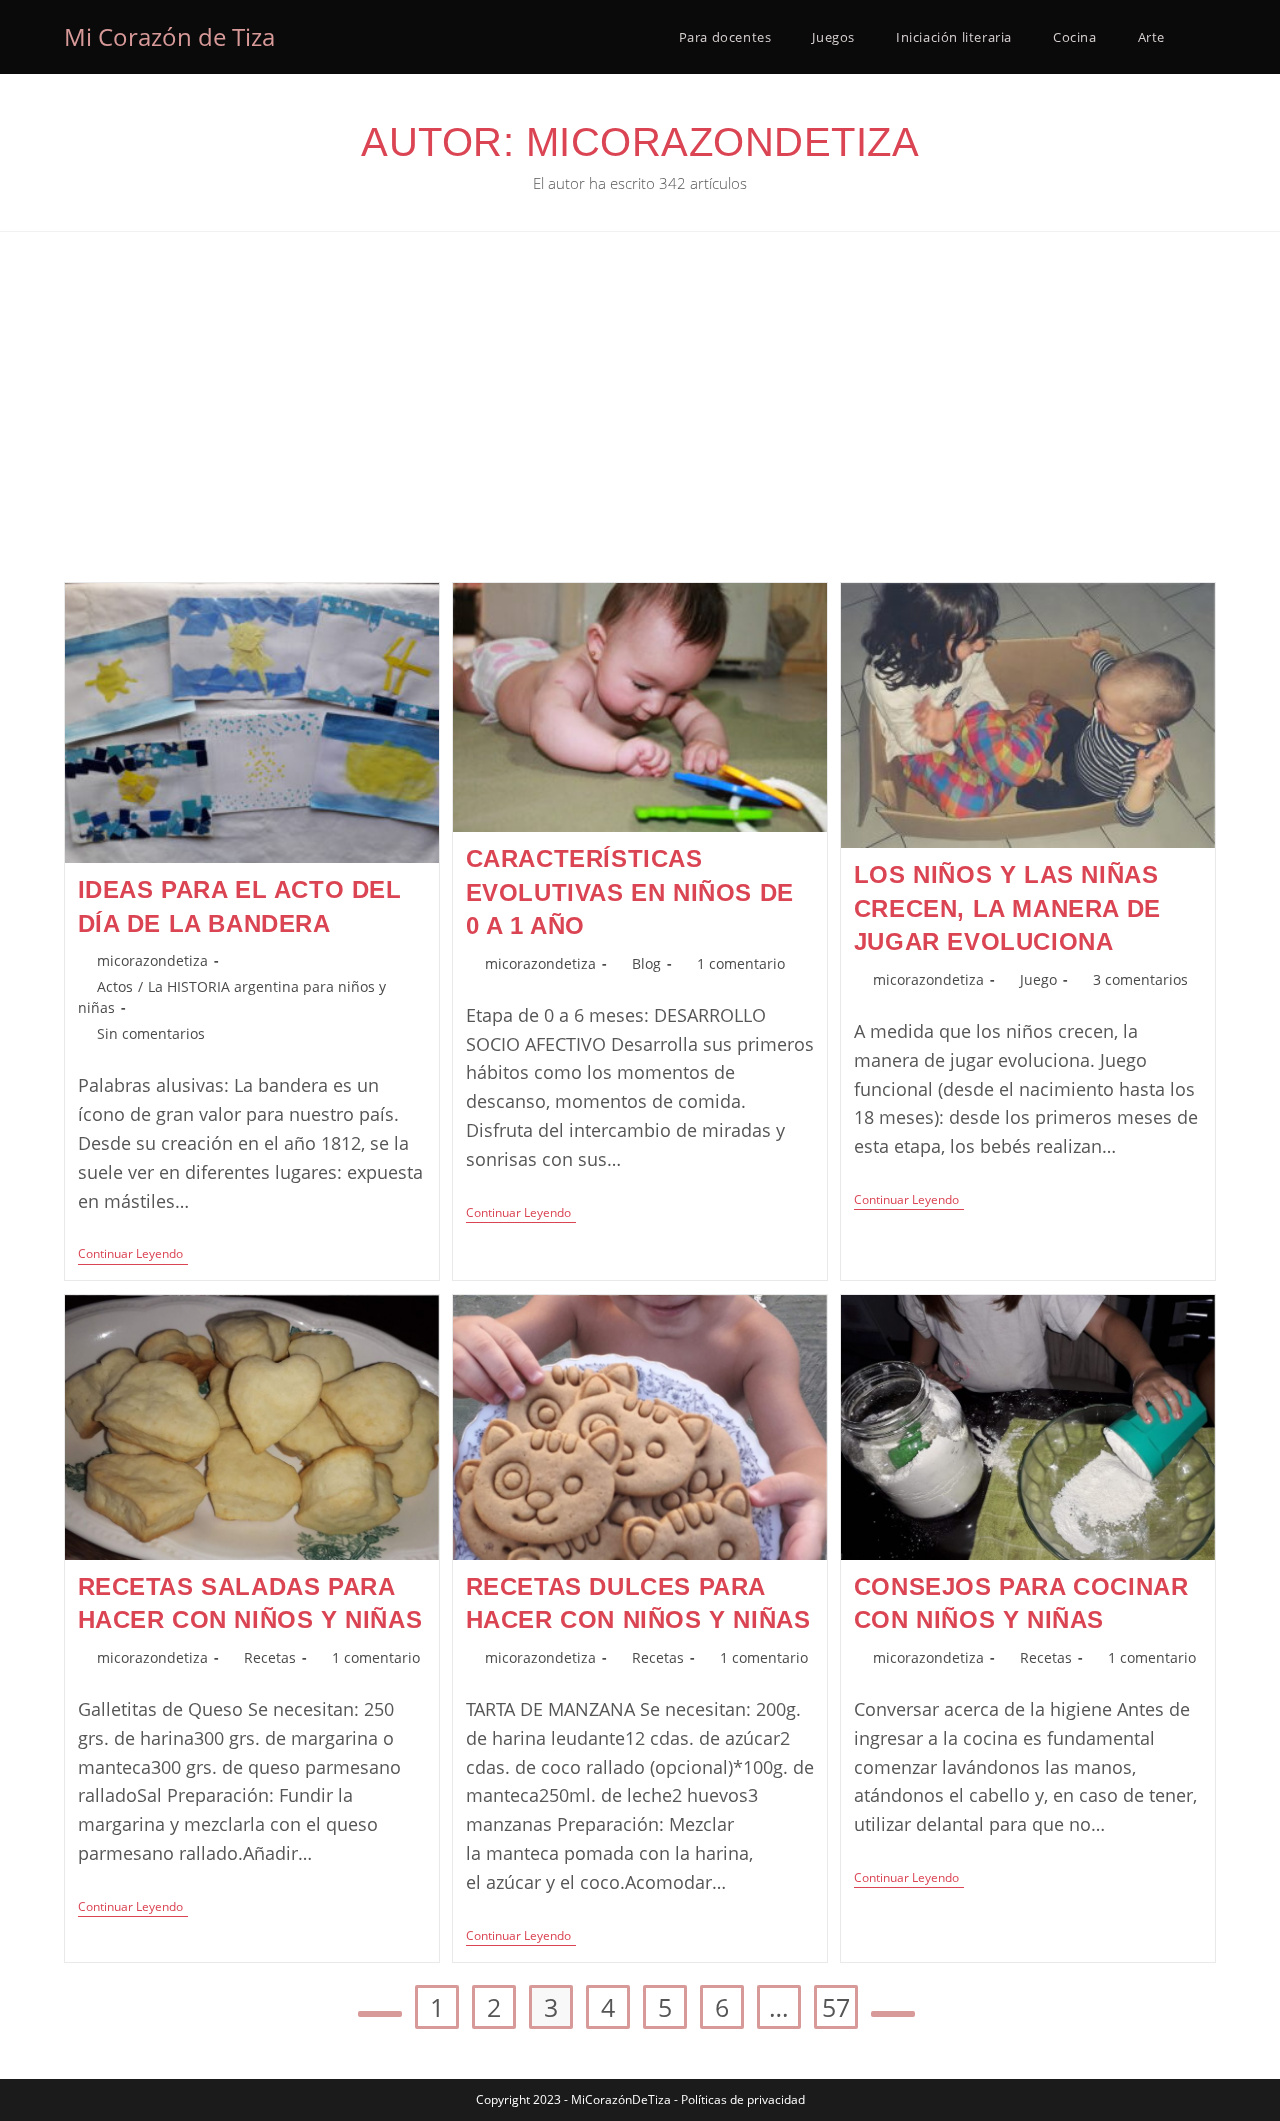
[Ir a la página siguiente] (893, 2014)
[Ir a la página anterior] (380, 2014)
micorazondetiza (152, 960)
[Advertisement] (640, 432)
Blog (646, 963)
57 (836, 2007)
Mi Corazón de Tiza (169, 36)
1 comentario (741, 963)
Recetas (270, 1657)
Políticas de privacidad (743, 2099)
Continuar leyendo (133, 1255)
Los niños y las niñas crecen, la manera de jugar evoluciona (1007, 908)
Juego (1038, 979)
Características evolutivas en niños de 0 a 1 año (630, 892)
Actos (115, 986)
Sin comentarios (151, 1033)
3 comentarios (1140, 979)
